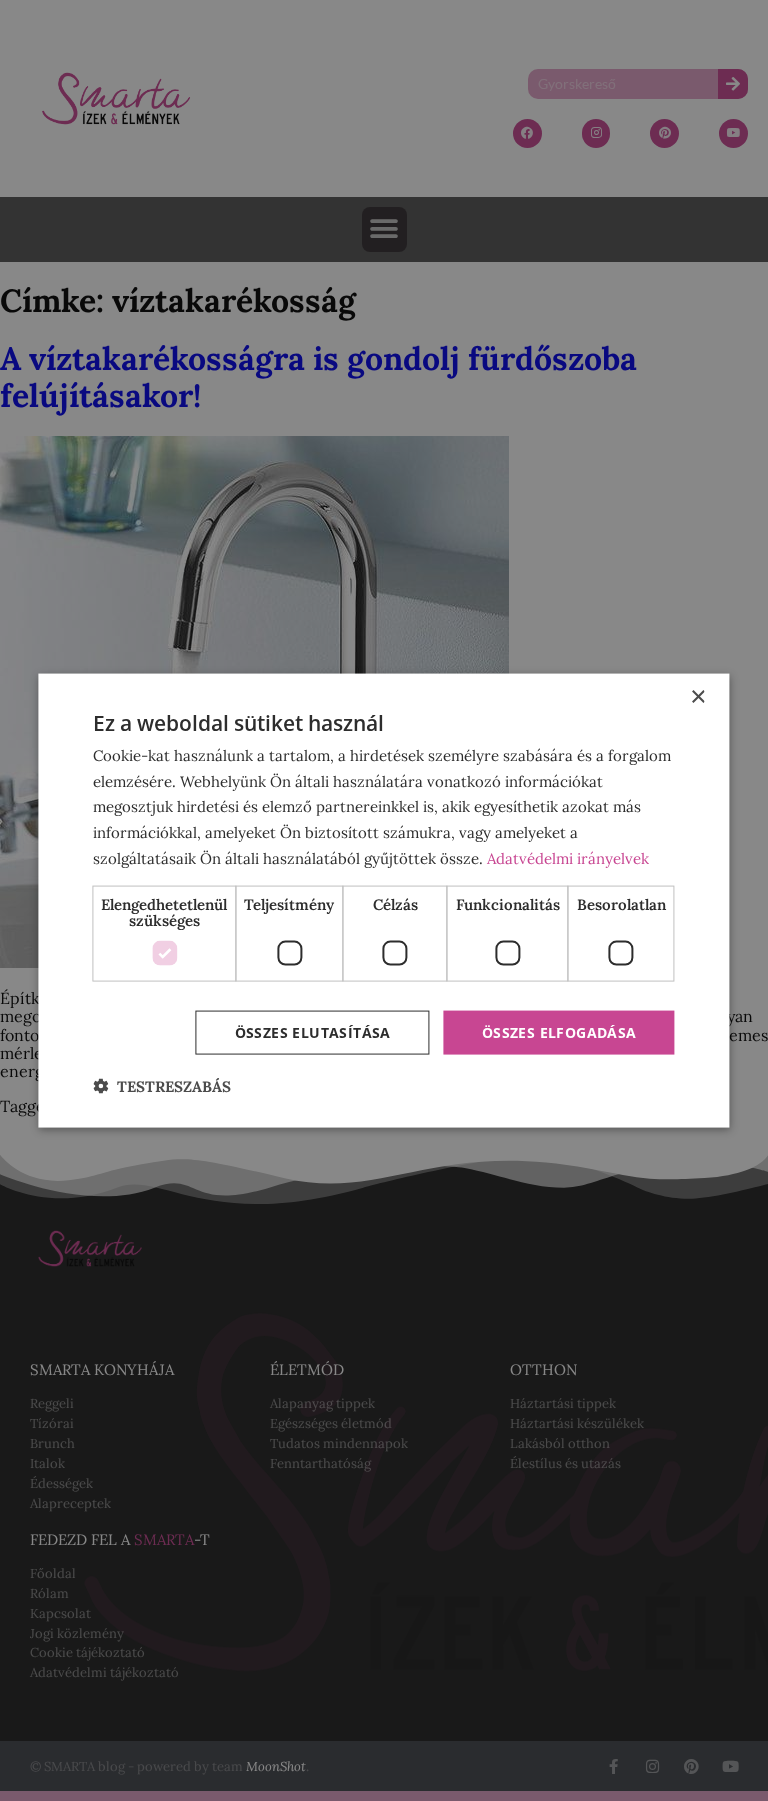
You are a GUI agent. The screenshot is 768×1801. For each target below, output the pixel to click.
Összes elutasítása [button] (313, 1031)
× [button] (697, 696)
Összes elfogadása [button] (559, 1031)
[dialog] (383, 900)
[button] (162, 1086)
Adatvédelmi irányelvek (568, 857)
